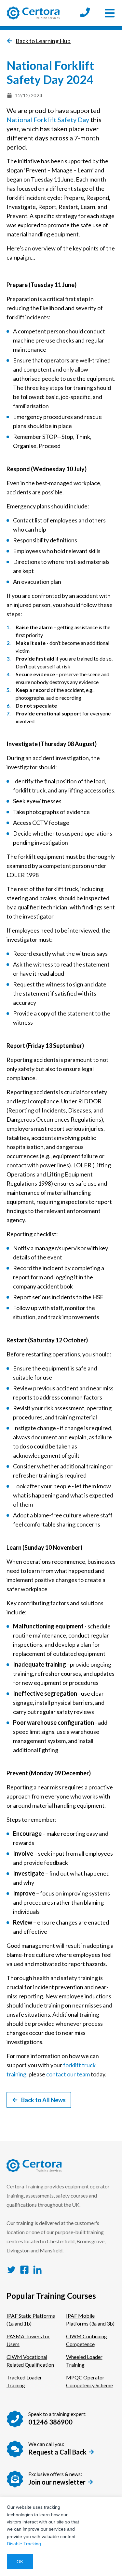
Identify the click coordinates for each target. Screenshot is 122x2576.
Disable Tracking (24, 2544)
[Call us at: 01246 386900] (85, 13)
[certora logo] (33, 13)
